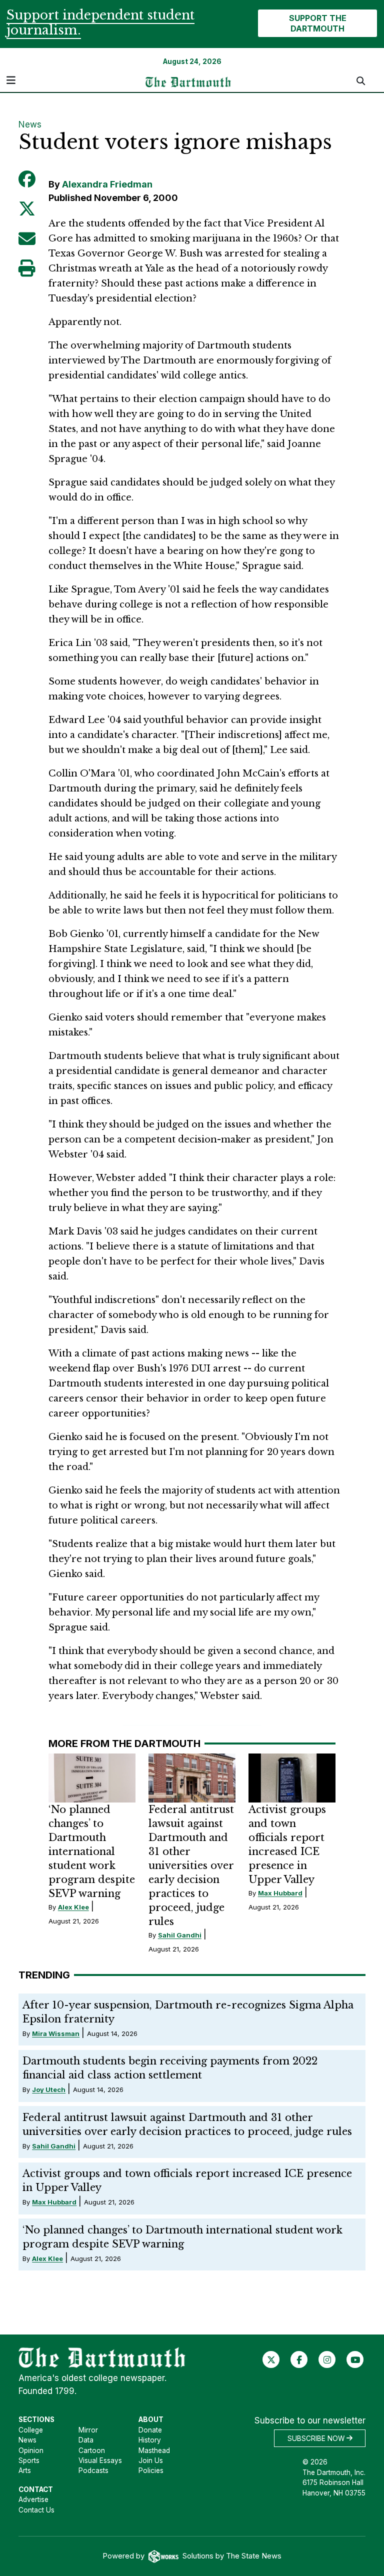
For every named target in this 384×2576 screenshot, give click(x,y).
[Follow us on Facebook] (299, 2359)
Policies (151, 2470)
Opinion (31, 2450)
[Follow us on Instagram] (327, 2359)
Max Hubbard (280, 1893)
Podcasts (93, 2470)
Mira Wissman (56, 2033)
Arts (25, 2470)
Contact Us (36, 2510)
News (30, 124)
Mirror (88, 2430)
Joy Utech (49, 2089)
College (31, 2430)
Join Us (151, 2460)
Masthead (154, 2450)
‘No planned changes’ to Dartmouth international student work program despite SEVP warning (92, 1851)
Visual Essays (100, 2460)
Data (86, 2440)
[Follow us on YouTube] (355, 2359)
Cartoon (92, 2450)
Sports (29, 2460)
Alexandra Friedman (107, 184)
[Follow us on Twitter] (271, 2359)
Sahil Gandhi (180, 1935)
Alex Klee (73, 1907)
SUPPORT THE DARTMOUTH (318, 23)
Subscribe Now (317, 2438)
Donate (150, 2430)
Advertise (33, 2499)
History (150, 2440)
